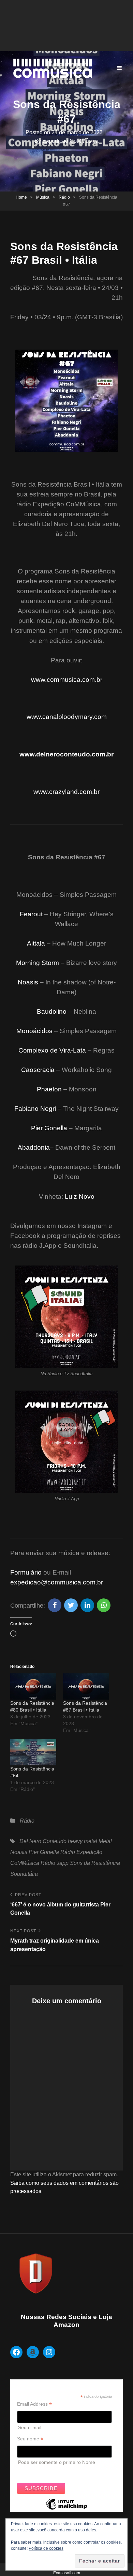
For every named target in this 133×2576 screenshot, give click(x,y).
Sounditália (24, 1874)
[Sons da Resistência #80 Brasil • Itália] (33, 1686)
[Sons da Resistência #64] (33, 1752)
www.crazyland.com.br (66, 792)
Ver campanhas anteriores (46, 2472)
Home (21, 197)
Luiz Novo (80, 1197)
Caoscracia (38, 1070)
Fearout (31, 914)
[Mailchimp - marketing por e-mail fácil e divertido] (66, 2509)
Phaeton (49, 1089)
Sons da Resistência (95, 1863)
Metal (105, 1841)
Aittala (36, 943)
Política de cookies (46, 2548)
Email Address (34, 2404)
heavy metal (83, 1841)
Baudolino (52, 1011)
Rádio (64, 197)
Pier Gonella (49, 1128)
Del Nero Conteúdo (43, 1841)
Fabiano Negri (35, 1109)
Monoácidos (34, 1031)
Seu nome (30, 2439)
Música (43, 197)
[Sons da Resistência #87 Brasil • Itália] (86, 1686)
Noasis (28, 982)
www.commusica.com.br (67, 680)
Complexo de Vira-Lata (52, 1050)
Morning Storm (38, 963)
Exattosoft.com (67, 2573)
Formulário (26, 1572)
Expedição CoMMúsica (70, 141)
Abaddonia (34, 1147)
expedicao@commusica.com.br (57, 1582)
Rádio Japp (55, 1863)
